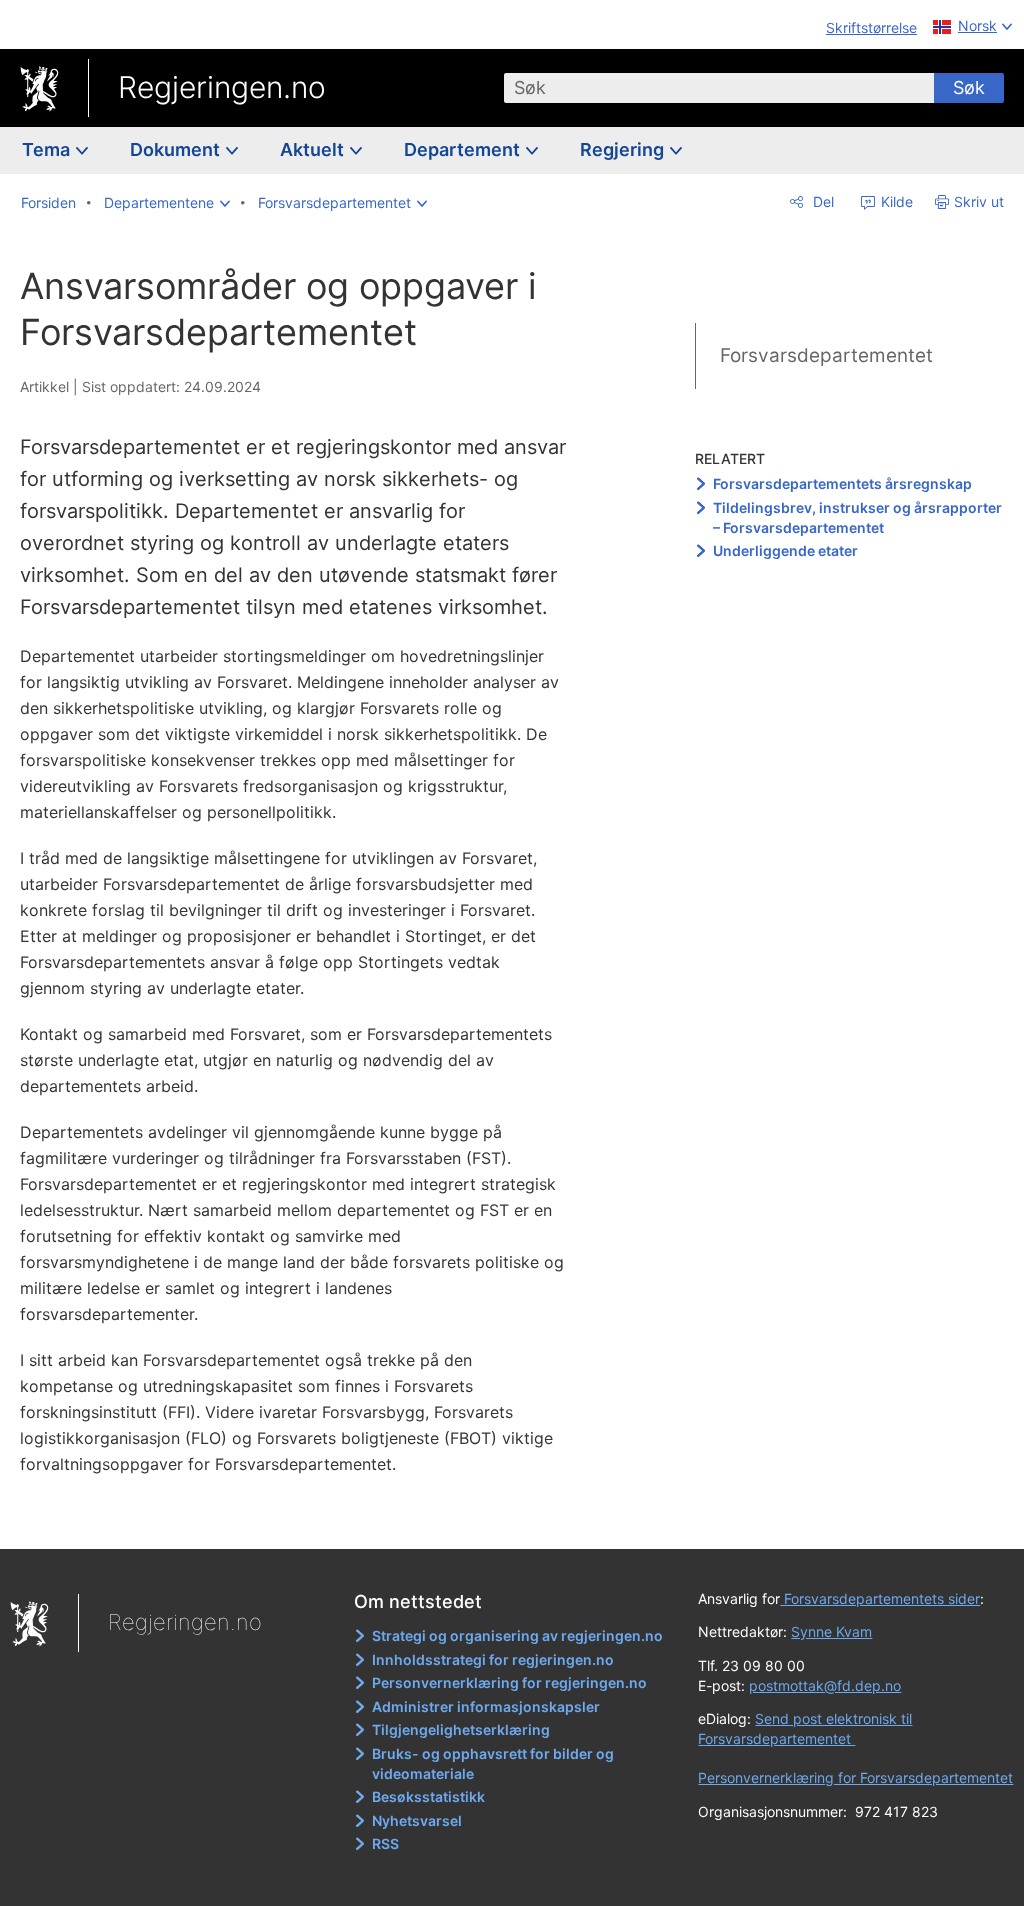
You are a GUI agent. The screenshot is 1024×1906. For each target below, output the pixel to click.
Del (821, 201)
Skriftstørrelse (871, 27)
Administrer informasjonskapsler (486, 1706)
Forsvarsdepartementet (826, 355)
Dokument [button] (177, 149)
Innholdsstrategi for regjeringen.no (493, 1659)
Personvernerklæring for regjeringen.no (509, 1682)
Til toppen (305, 1519)
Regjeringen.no (222, 87)
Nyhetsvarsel (417, 1820)
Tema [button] (48, 149)
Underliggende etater (785, 550)
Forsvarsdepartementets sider (880, 1598)
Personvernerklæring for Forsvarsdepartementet (855, 1777)
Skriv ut (979, 201)
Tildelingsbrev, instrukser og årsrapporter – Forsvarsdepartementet (857, 517)
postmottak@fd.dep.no (825, 1685)
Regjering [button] (624, 149)
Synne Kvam (831, 1631)
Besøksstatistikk (428, 1796)
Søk (969, 87)
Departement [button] (464, 149)
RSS (385, 1843)
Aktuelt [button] (314, 149)
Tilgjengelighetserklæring (461, 1729)
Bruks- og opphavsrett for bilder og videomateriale (493, 1763)
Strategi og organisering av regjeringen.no (517, 1635)
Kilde (895, 201)
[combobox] (719, 88)
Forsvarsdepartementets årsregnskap (842, 483)
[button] (167, 203)
